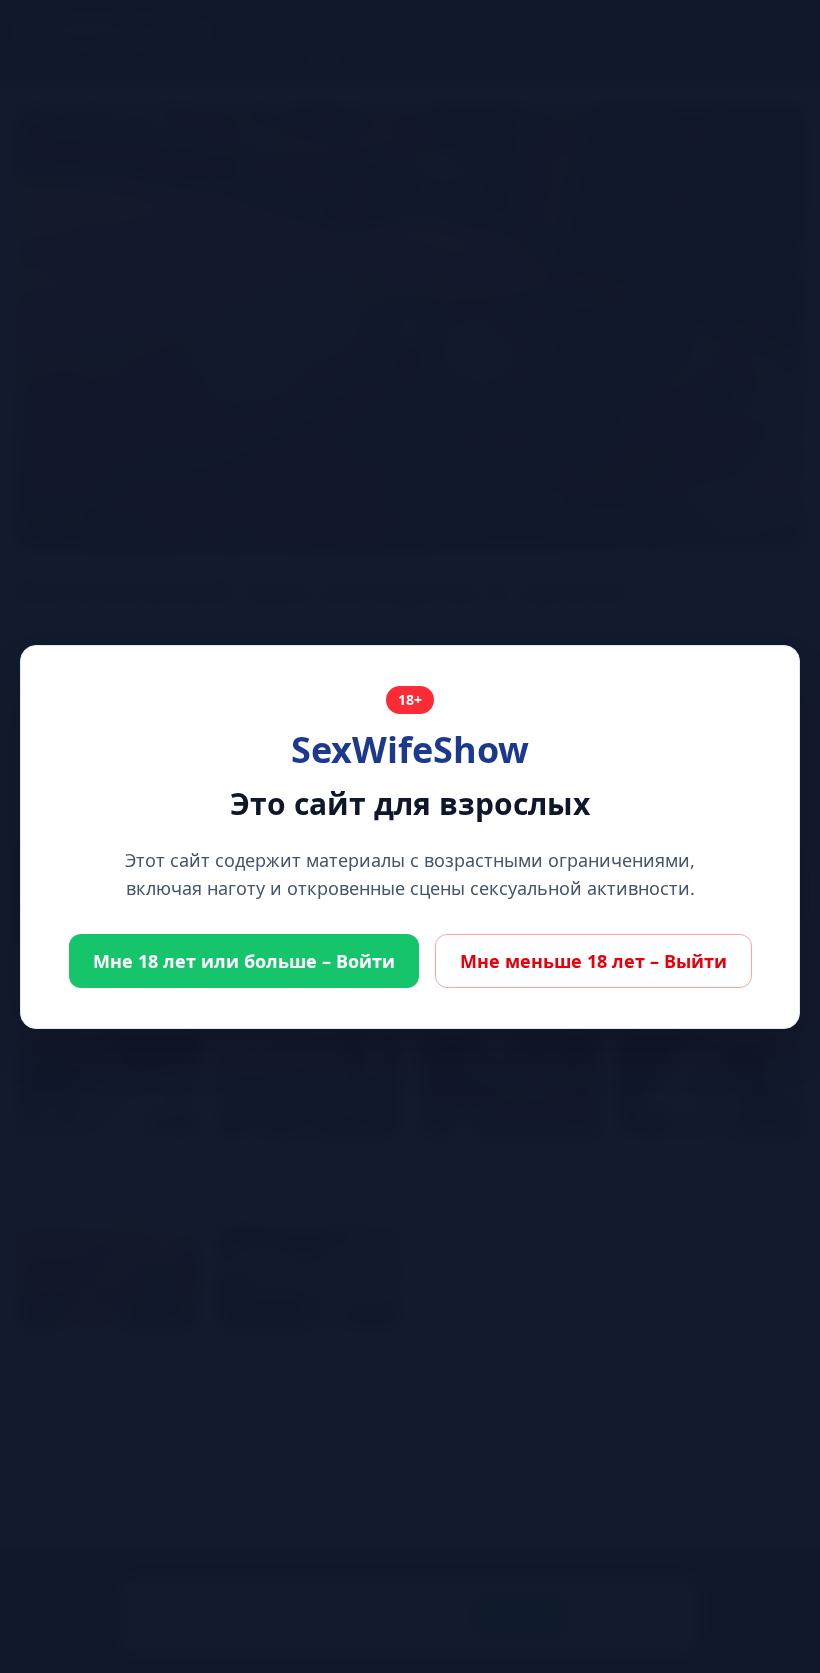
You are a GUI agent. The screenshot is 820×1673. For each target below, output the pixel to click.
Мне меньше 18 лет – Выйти (593, 961)
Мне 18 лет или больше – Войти (244, 961)
